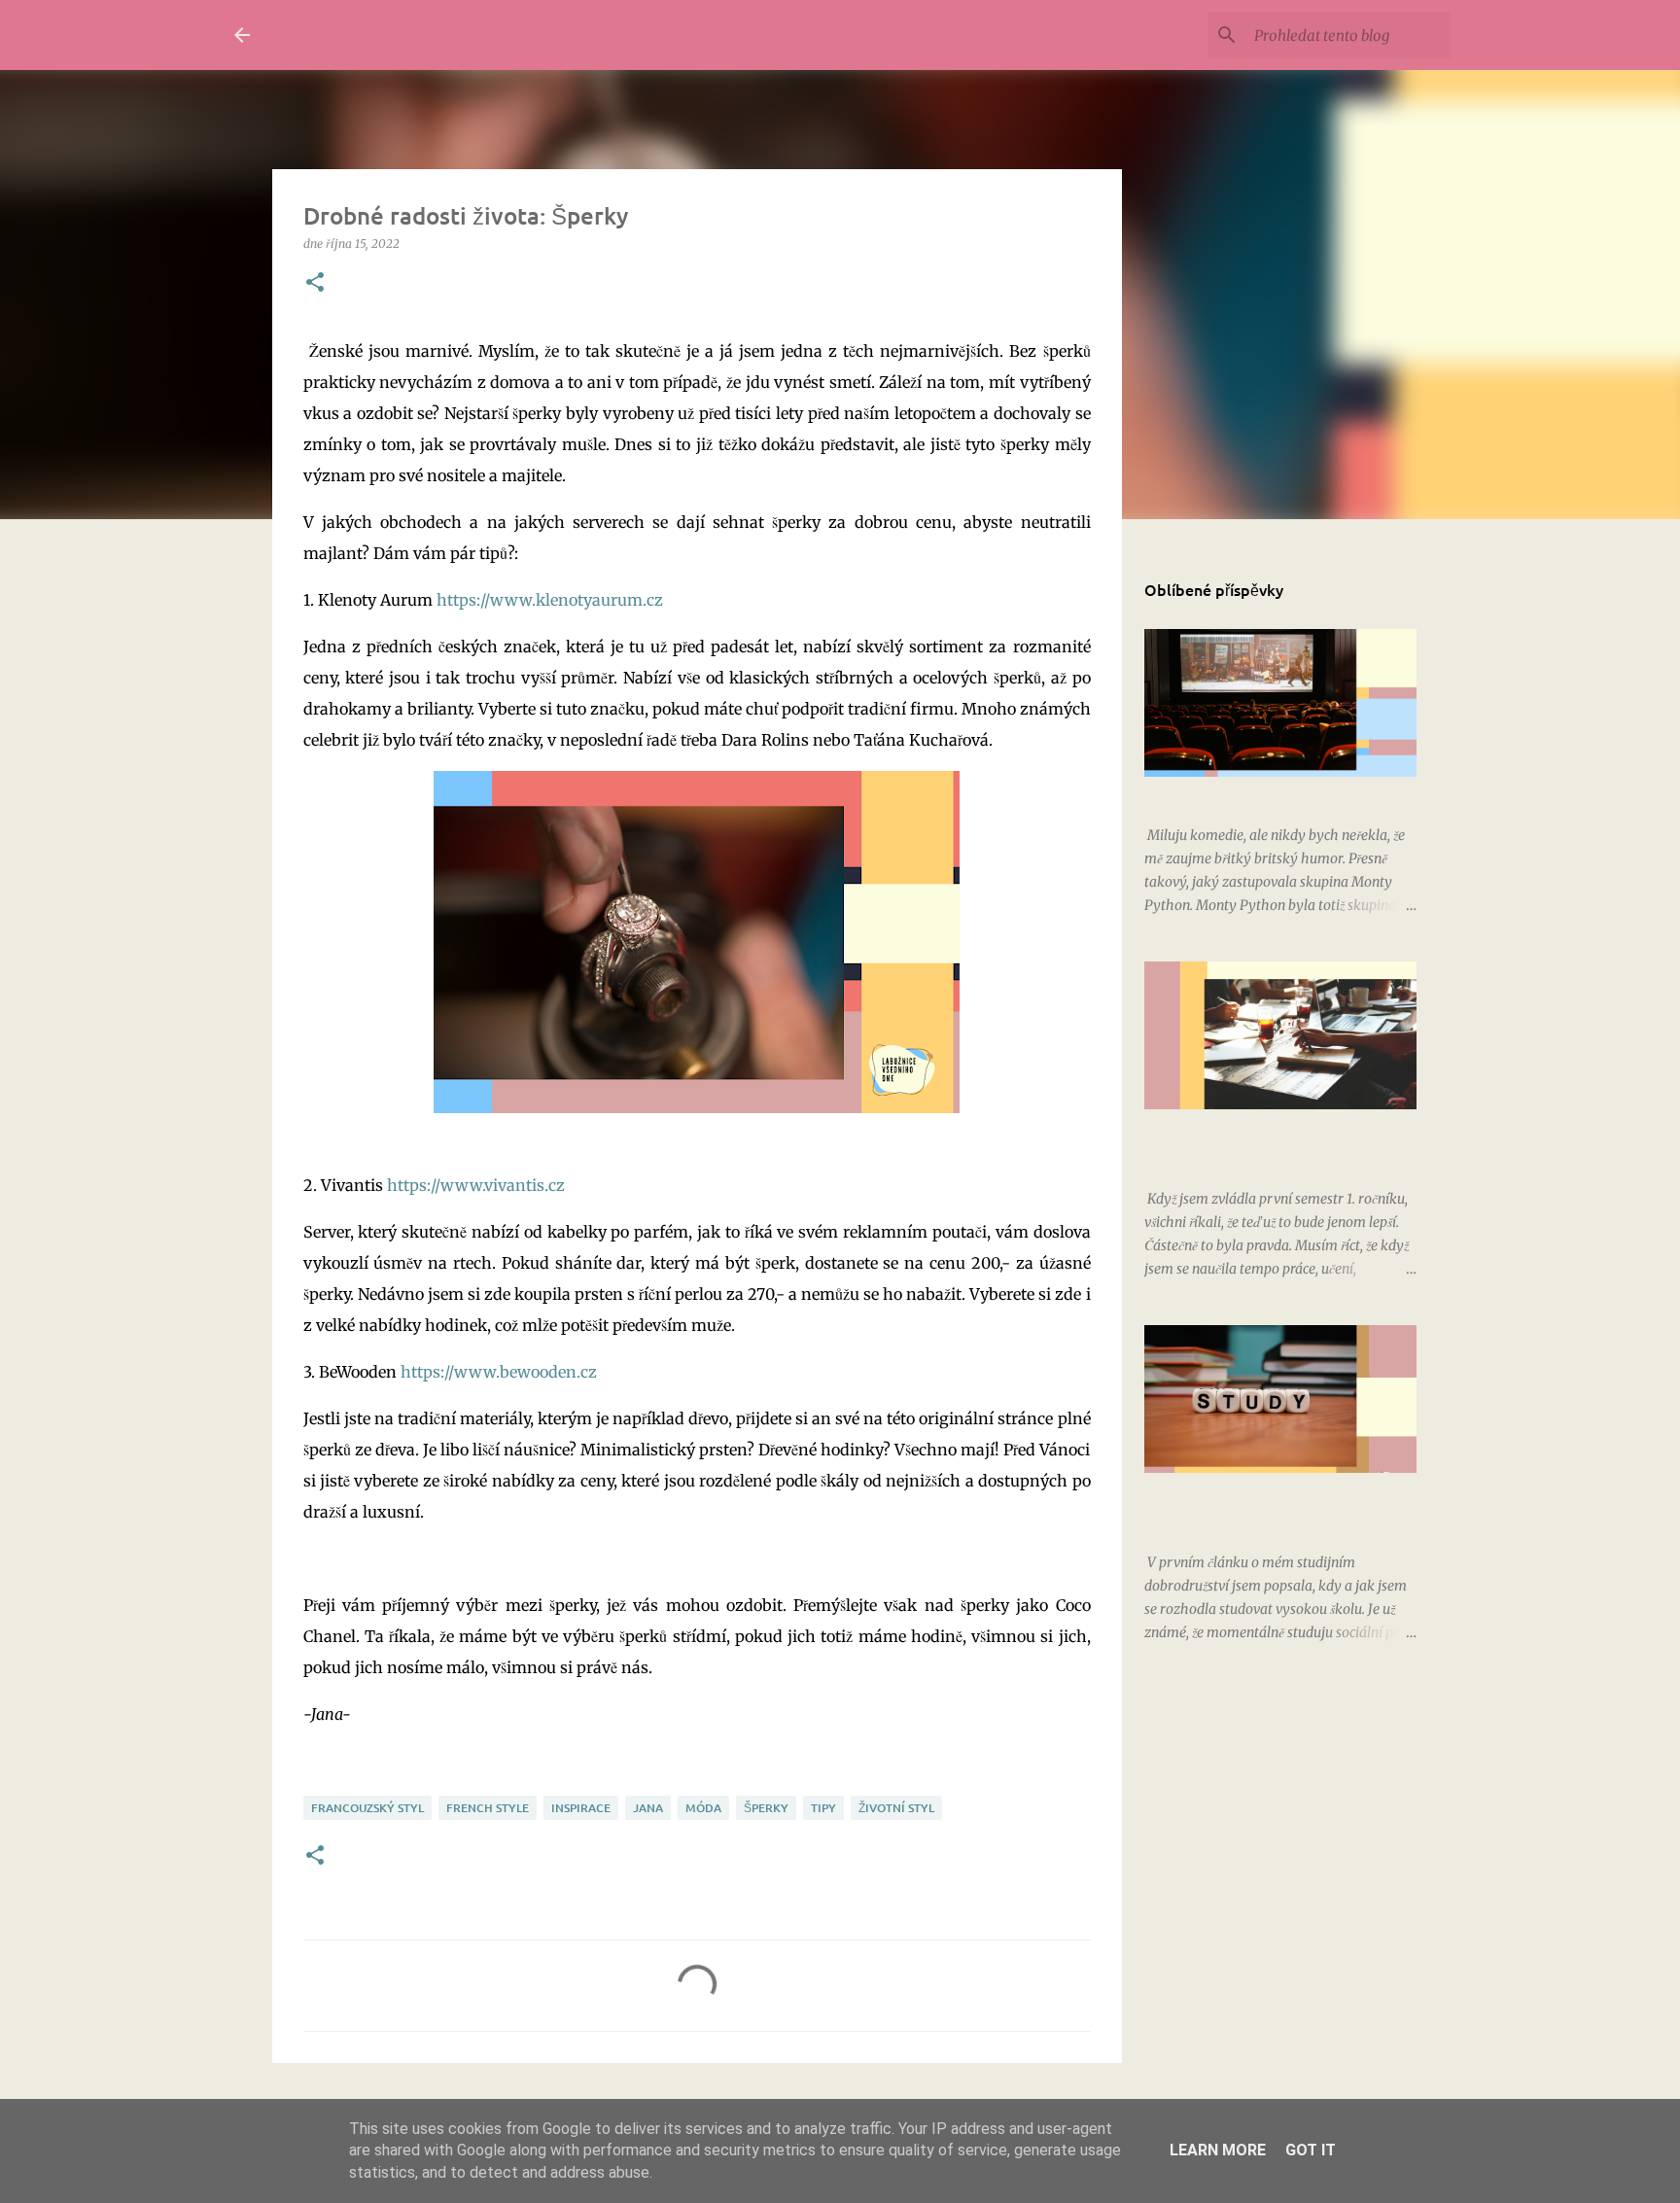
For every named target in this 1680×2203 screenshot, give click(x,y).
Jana (648, 1808)
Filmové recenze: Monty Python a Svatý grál (1280, 796)
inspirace (581, 1808)
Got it (1311, 2150)
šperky (766, 1808)
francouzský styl (367, 1808)
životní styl (896, 1808)
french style (488, 1808)
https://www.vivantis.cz (476, 1185)
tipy (823, 1808)
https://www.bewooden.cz (499, 1372)
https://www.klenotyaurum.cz (550, 600)
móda (703, 1808)
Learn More (1218, 2150)
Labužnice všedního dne (442, 35)
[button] (315, 283)
